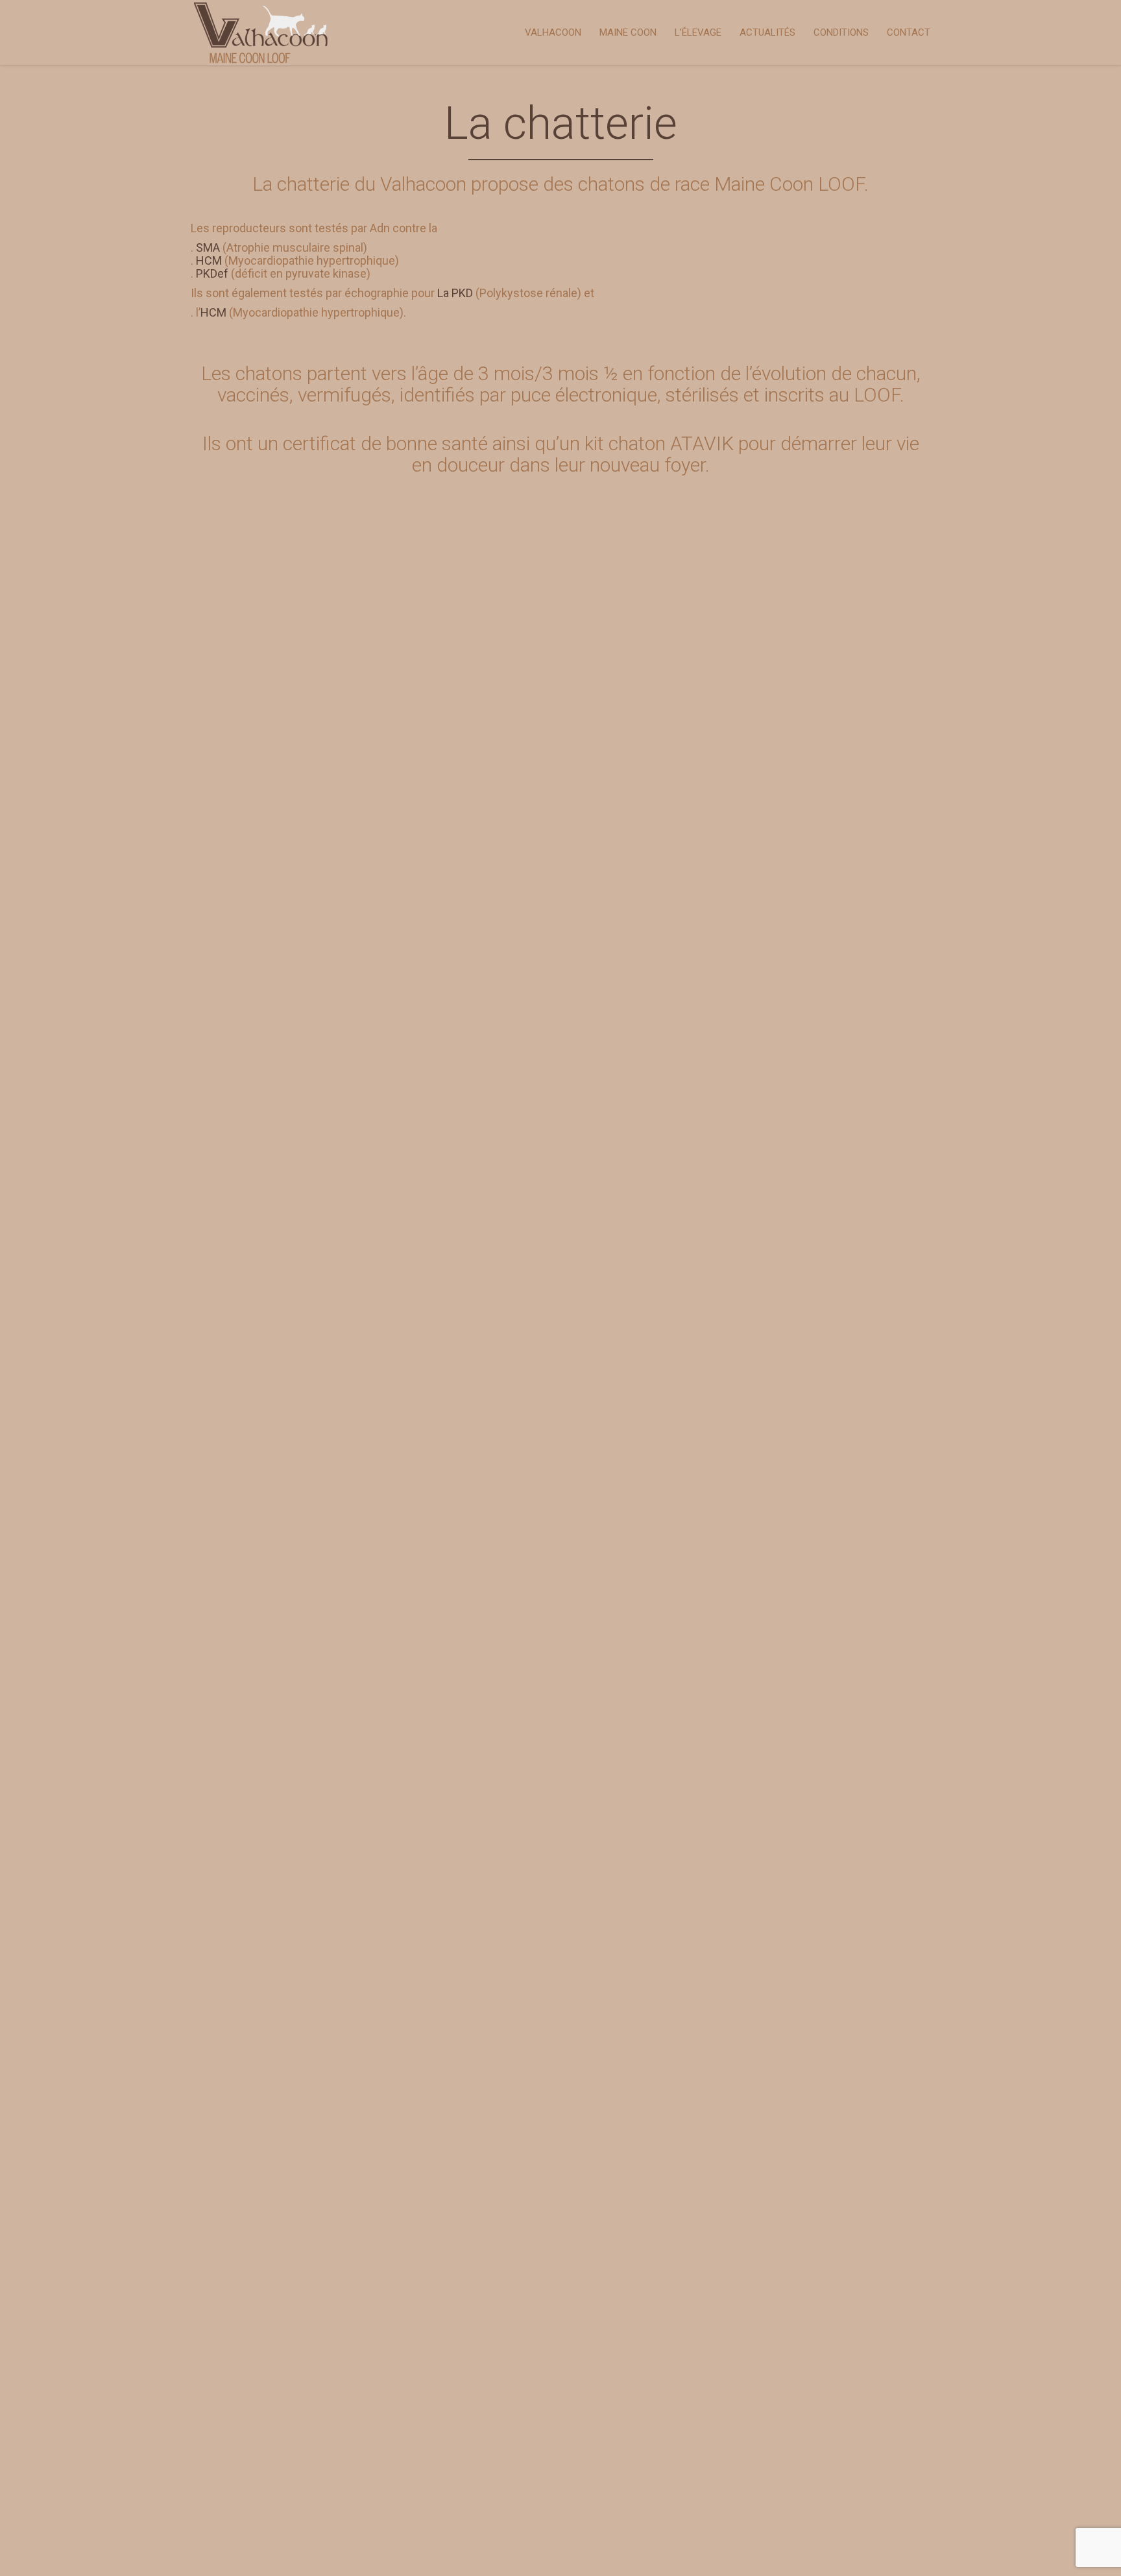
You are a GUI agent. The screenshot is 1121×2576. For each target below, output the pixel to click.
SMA (208, 247)
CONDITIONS (841, 32)
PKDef (212, 273)
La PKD (455, 293)
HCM (209, 260)
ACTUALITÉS (767, 32)
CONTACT (909, 32)
